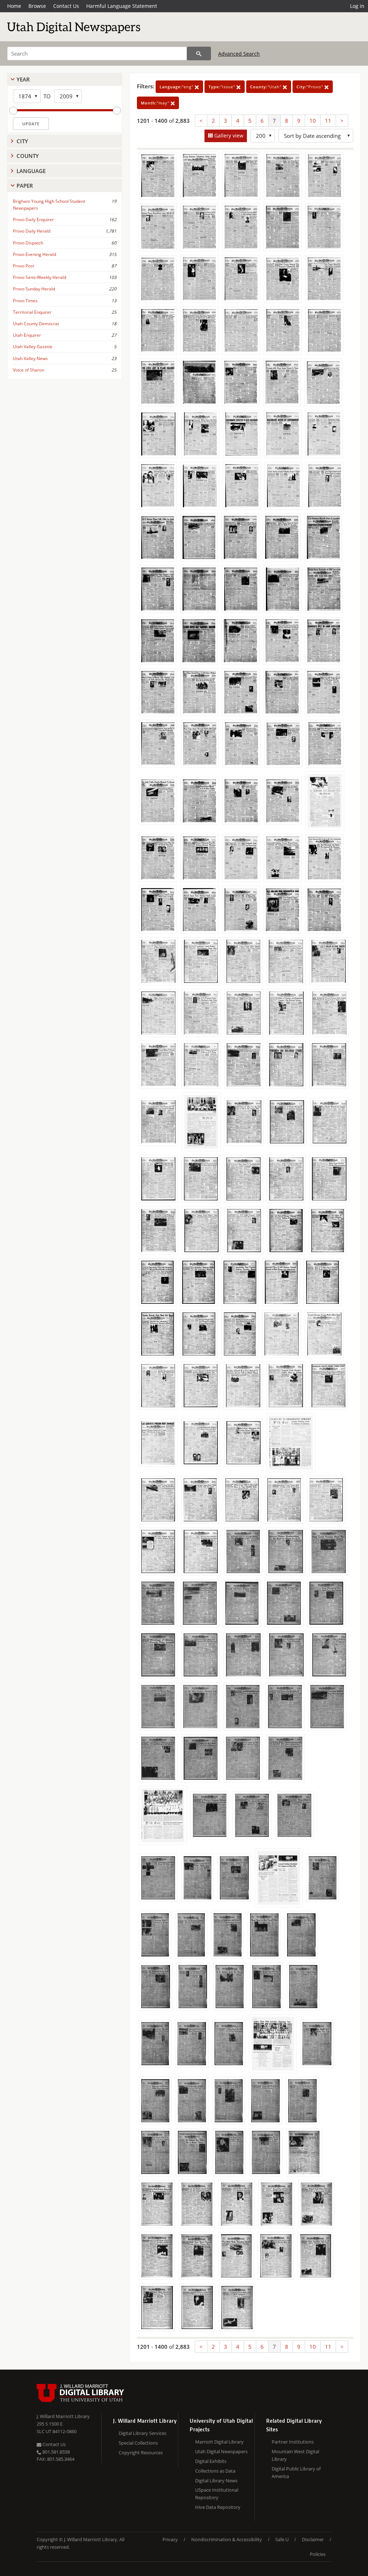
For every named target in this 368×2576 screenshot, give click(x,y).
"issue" (222, 87)
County (28, 156)
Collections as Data (215, 2471)
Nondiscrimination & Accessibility (227, 2539)
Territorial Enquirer (32, 312)
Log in (357, 6)
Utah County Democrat (36, 324)
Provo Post (24, 266)
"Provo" (310, 87)
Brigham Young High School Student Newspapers (49, 205)
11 (328, 121)
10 (313, 121)
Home (14, 6)
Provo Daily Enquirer (33, 220)
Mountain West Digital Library (295, 2455)
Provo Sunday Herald (34, 289)
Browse (37, 6)
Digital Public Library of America (296, 2472)
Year (23, 79)
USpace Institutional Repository (217, 2494)
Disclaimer (313, 2539)
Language (31, 171)
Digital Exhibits (211, 2461)
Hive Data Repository (218, 2507)
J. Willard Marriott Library (63, 2416)
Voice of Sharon (29, 370)
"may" (156, 103)
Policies (318, 2554)
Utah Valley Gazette (33, 347)
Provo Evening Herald (34, 254)
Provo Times (25, 301)
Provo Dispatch (28, 243)
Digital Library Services (142, 2433)
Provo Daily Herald (32, 231)
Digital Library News (216, 2481)
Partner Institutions (293, 2442)
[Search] (199, 53)
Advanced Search (239, 54)
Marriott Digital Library (219, 2442)
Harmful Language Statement (122, 6)
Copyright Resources (141, 2453)
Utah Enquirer (27, 335)
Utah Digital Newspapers (221, 2451)
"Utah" (266, 87)
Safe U (282, 2539)
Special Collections (138, 2443)
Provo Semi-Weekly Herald (40, 277)
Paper (25, 186)
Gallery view (228, 136)
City (22, 141)
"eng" (177, 87)
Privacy (170, 2539)
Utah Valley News (30, 358)
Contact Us (66, 6)
